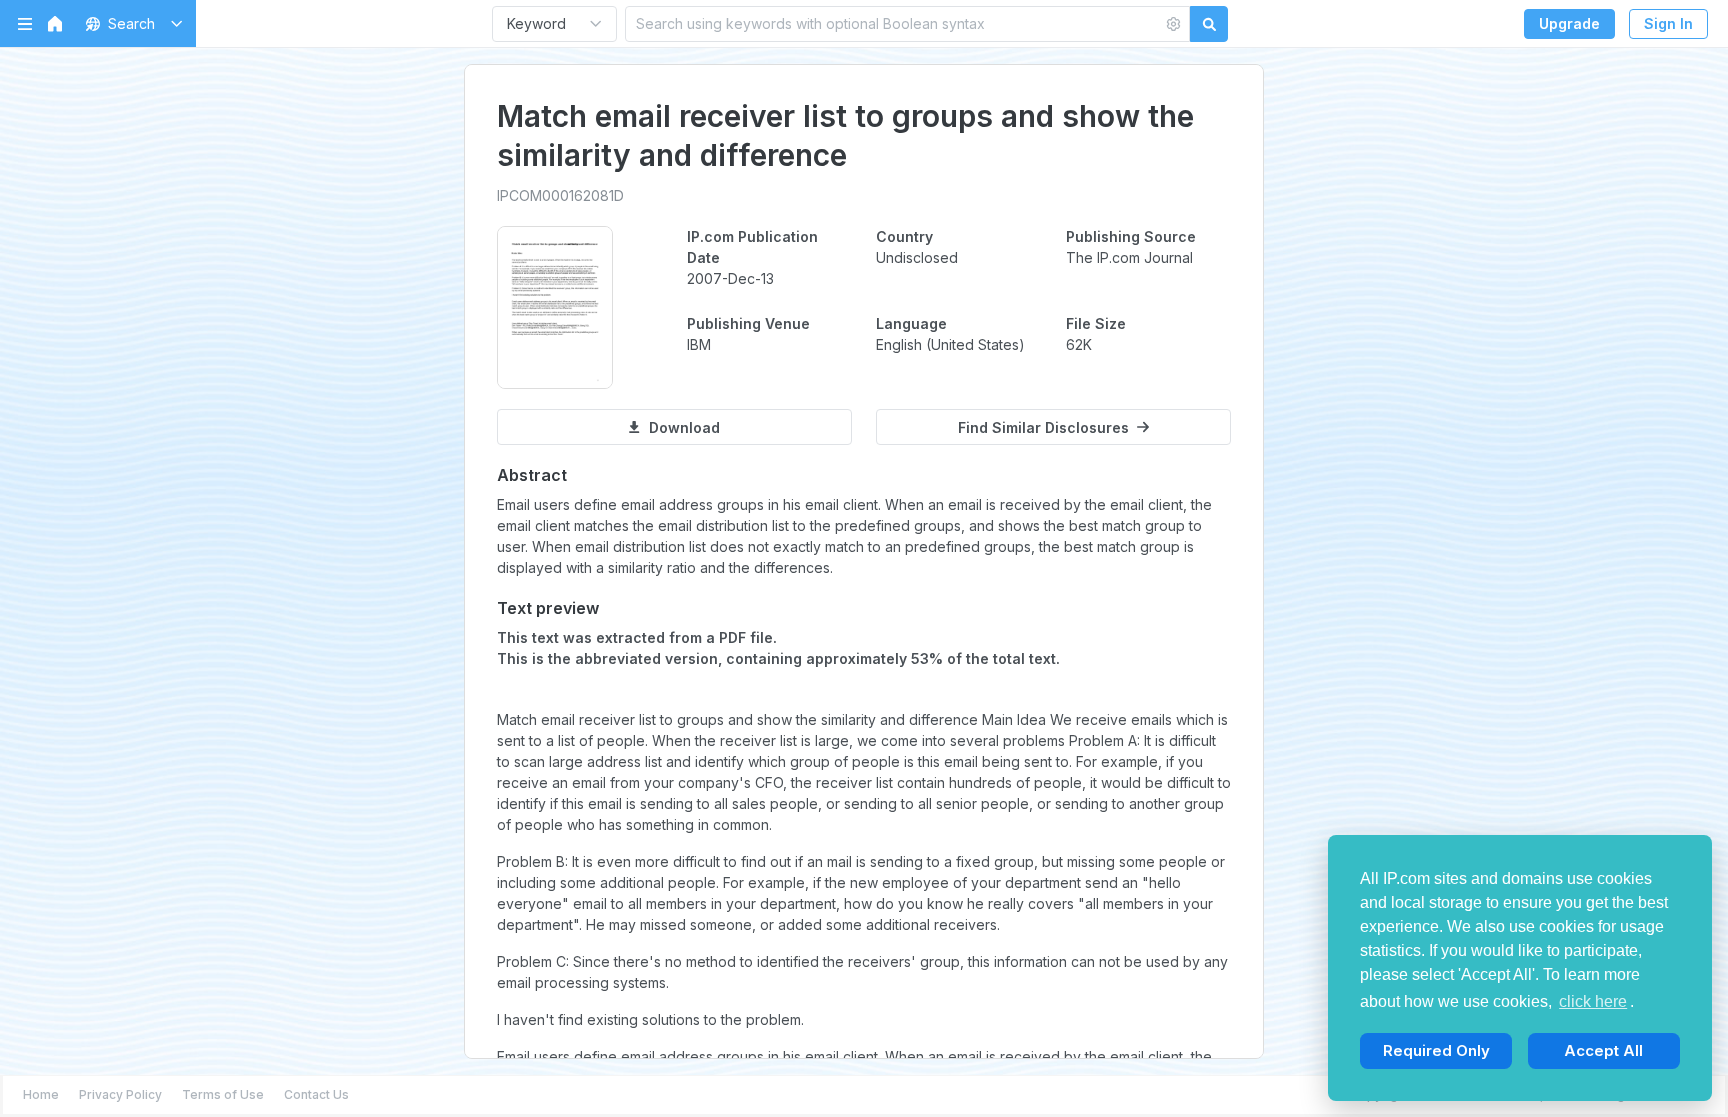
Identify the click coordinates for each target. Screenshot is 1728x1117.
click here (1593, 1001)
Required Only (1436, 1050)
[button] (130, 23)
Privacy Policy (120, 1094)
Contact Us (316, 1094)
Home (41, 1094)
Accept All (1603, 1050)
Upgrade (1569, 23)
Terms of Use (223, 1094)
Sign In (1668, 23)
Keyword (536, 23)
